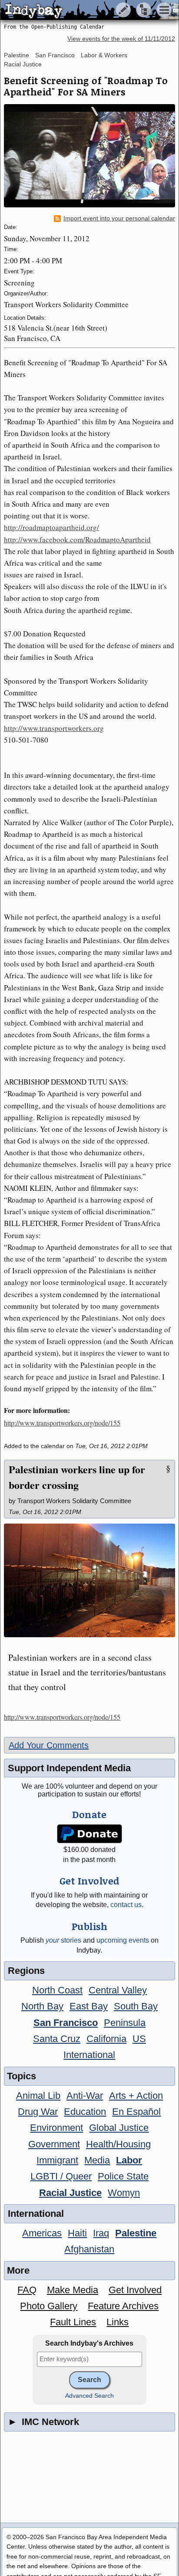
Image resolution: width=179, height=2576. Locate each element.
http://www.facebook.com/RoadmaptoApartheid (77, 539)
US (139, 2039)
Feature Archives (123, 2306)
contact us (126, 1905)
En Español (136, 2112)
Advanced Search (89, 2396)
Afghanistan (89, 2249)
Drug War (38, 2112)
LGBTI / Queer (61, 2176)
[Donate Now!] (90, 1834)
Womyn (124, 2193)
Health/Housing (118, 2144)
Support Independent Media (69, 1768)
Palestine (17, 55)
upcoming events (123, 1940)
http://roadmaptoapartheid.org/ (51, 527)
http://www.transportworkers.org (54, 728)
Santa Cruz (57, 2039)
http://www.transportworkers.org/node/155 (62, 1423)
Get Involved (135, 2290)
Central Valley (118, 1990)
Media (97, 2160)
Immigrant (57, 2160)
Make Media (73, 2290)
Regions (26, 1971)
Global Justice (119, 2128)
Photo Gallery (49, 2306)
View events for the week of (121, 39)
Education (85, 2112)
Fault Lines (73, 2322)
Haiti (77, 2233)
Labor (129, 2160)
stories (63, 1940)
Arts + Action (136, 2096)
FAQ (27, 2290)
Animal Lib (38, 2096)
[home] (81, 10)
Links (118, 2322)
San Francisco (55, 55)
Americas (42, 2233)
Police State (123, 2176)
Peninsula (125, 2023)
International (89, 2055)
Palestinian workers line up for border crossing (77, 1477)
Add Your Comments (49, 1745)
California (106, 2039)
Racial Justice (23, 64)
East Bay (89, 2006)
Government (54, 2144)
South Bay (136, 2006)
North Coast (57, 1990)
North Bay (42, 2006)
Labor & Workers (104, 55)
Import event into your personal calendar (119, 218)
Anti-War (85, 2096)
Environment (56, 2128)
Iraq (101, 2233)
